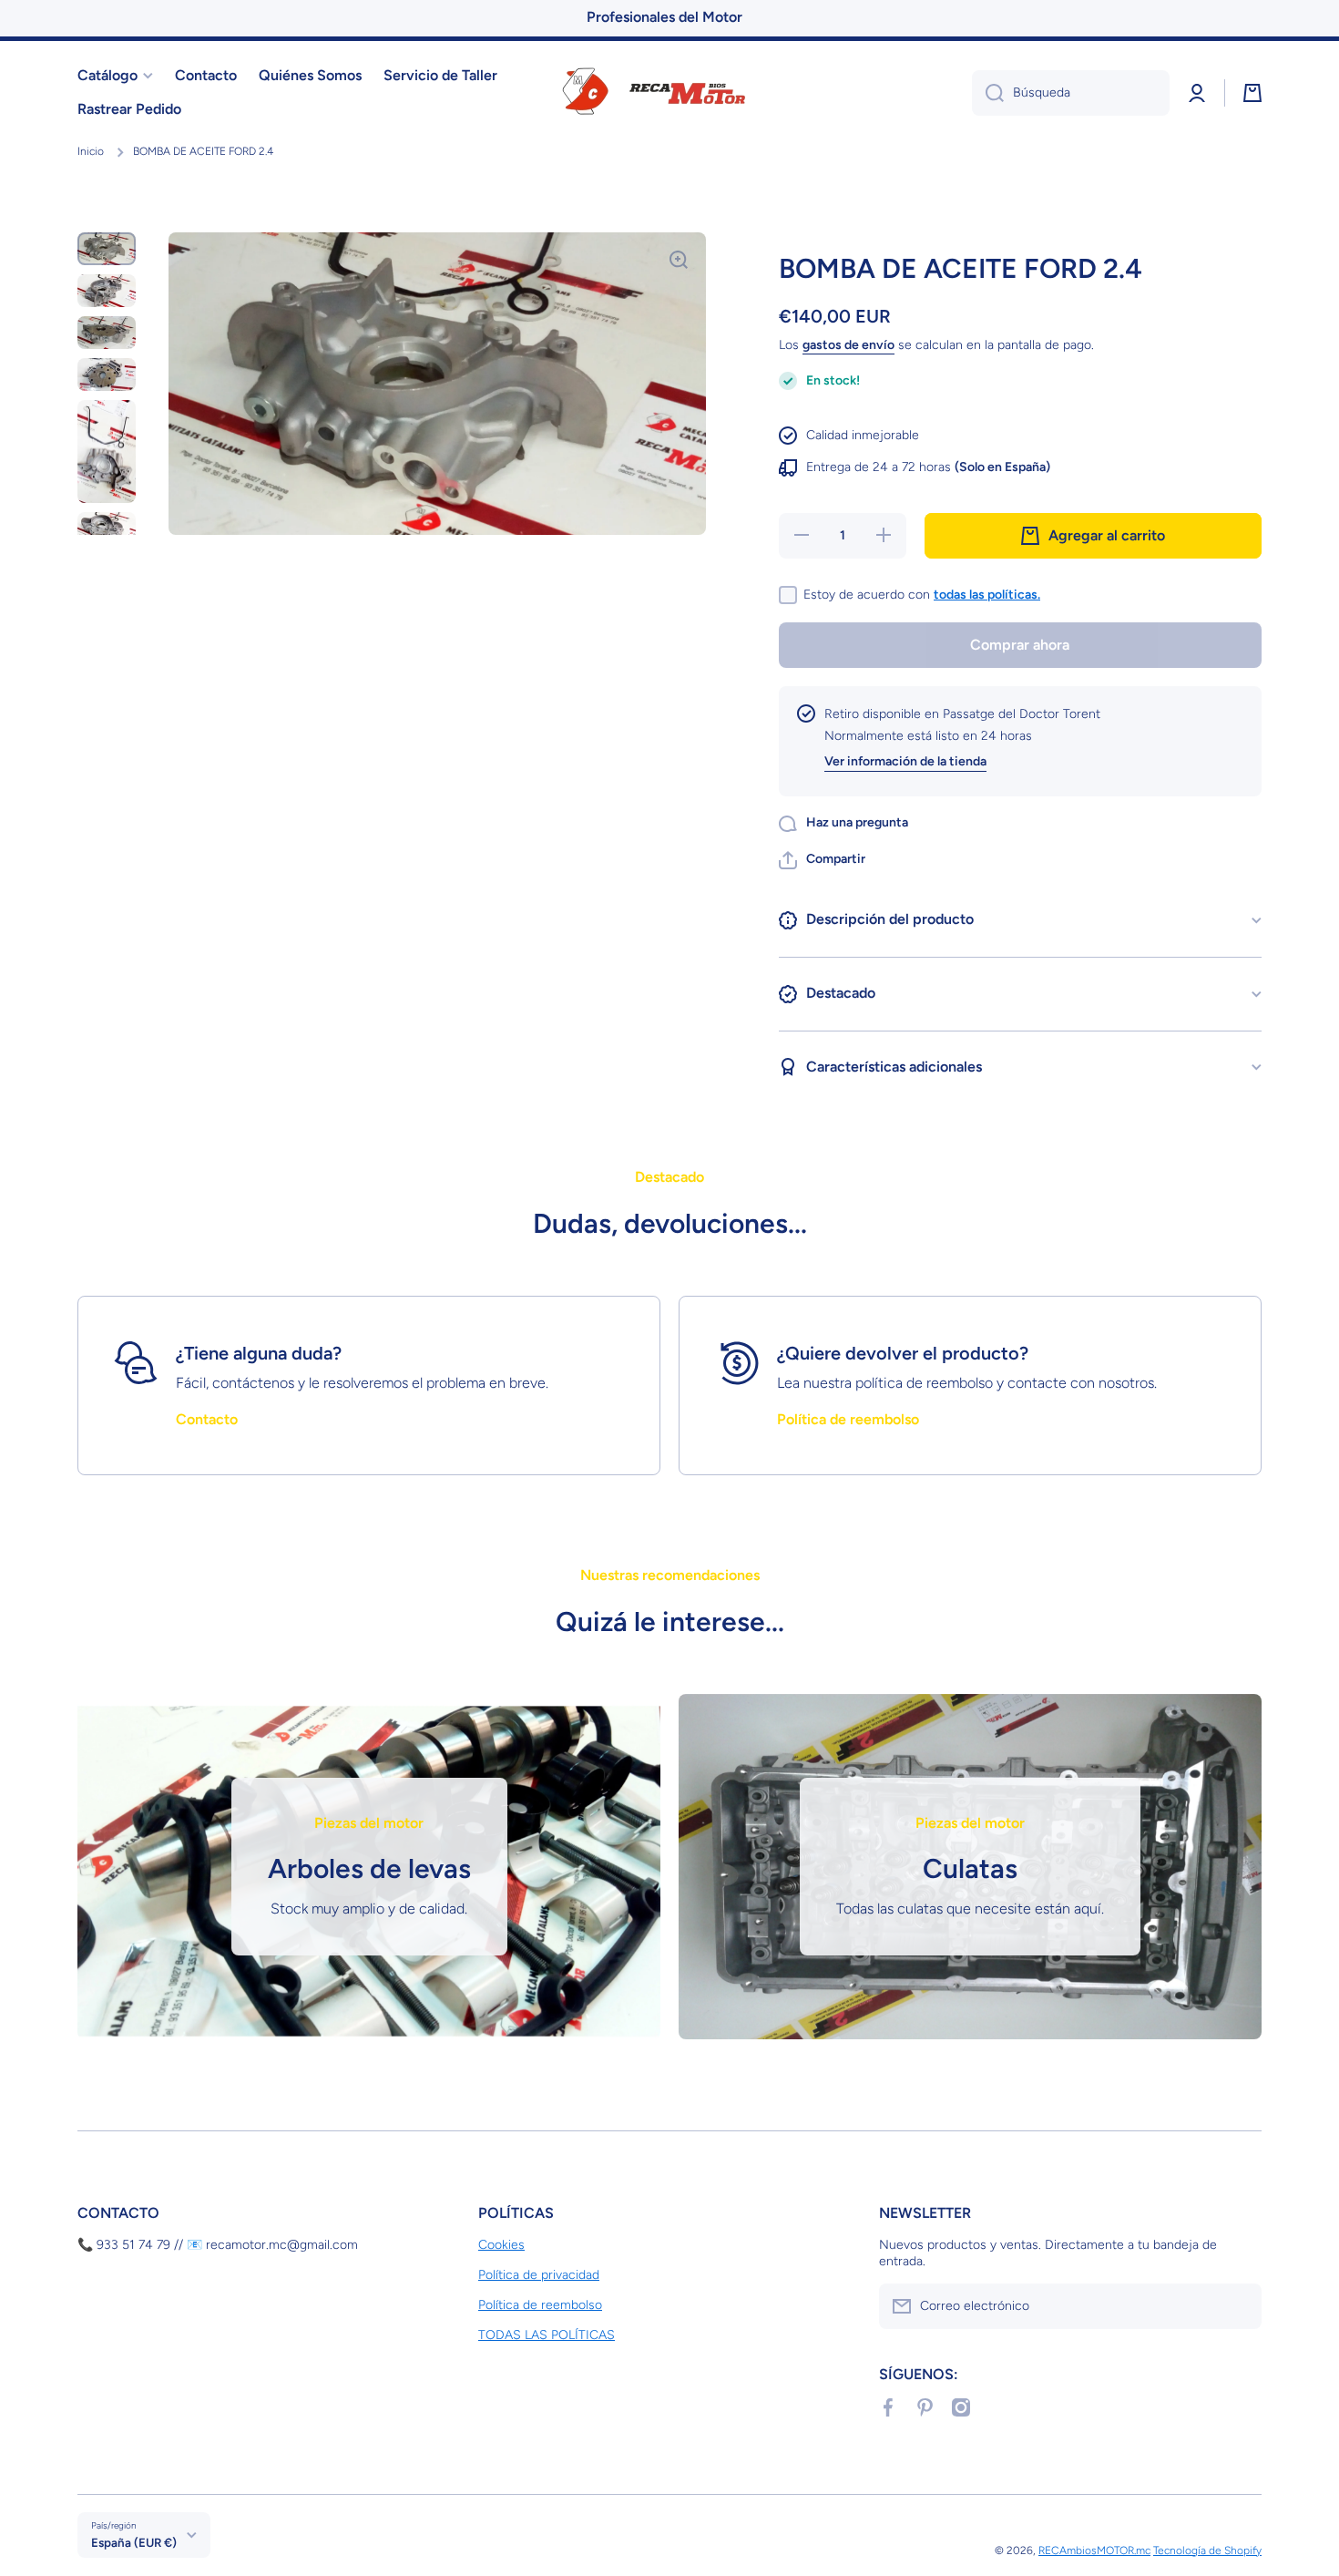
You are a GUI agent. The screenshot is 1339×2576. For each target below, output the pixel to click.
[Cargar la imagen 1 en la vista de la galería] (107, 249)
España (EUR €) (134, 2542)
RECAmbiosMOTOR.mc (1094, 2550)
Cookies (501, 2245)
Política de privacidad (539, 2275)
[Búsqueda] (988, 93)
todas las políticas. (987, 595)
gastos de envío (848, 345)
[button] (822, 860)
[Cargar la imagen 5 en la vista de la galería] (107, 452)
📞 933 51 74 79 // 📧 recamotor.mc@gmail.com (218, 2245)
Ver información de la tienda (905, 761)
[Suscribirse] (1239, 2306)
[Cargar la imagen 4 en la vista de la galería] (107, 375)
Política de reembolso (540, 2305)
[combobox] (1071, 93)
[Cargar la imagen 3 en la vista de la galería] (107, 333)
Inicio (91, 151)
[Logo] (669, 93)
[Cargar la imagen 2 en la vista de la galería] (107, 291)
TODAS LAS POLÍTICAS (547, 2335)
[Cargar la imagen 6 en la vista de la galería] (107, 529)
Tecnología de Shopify (1207, 2550)
